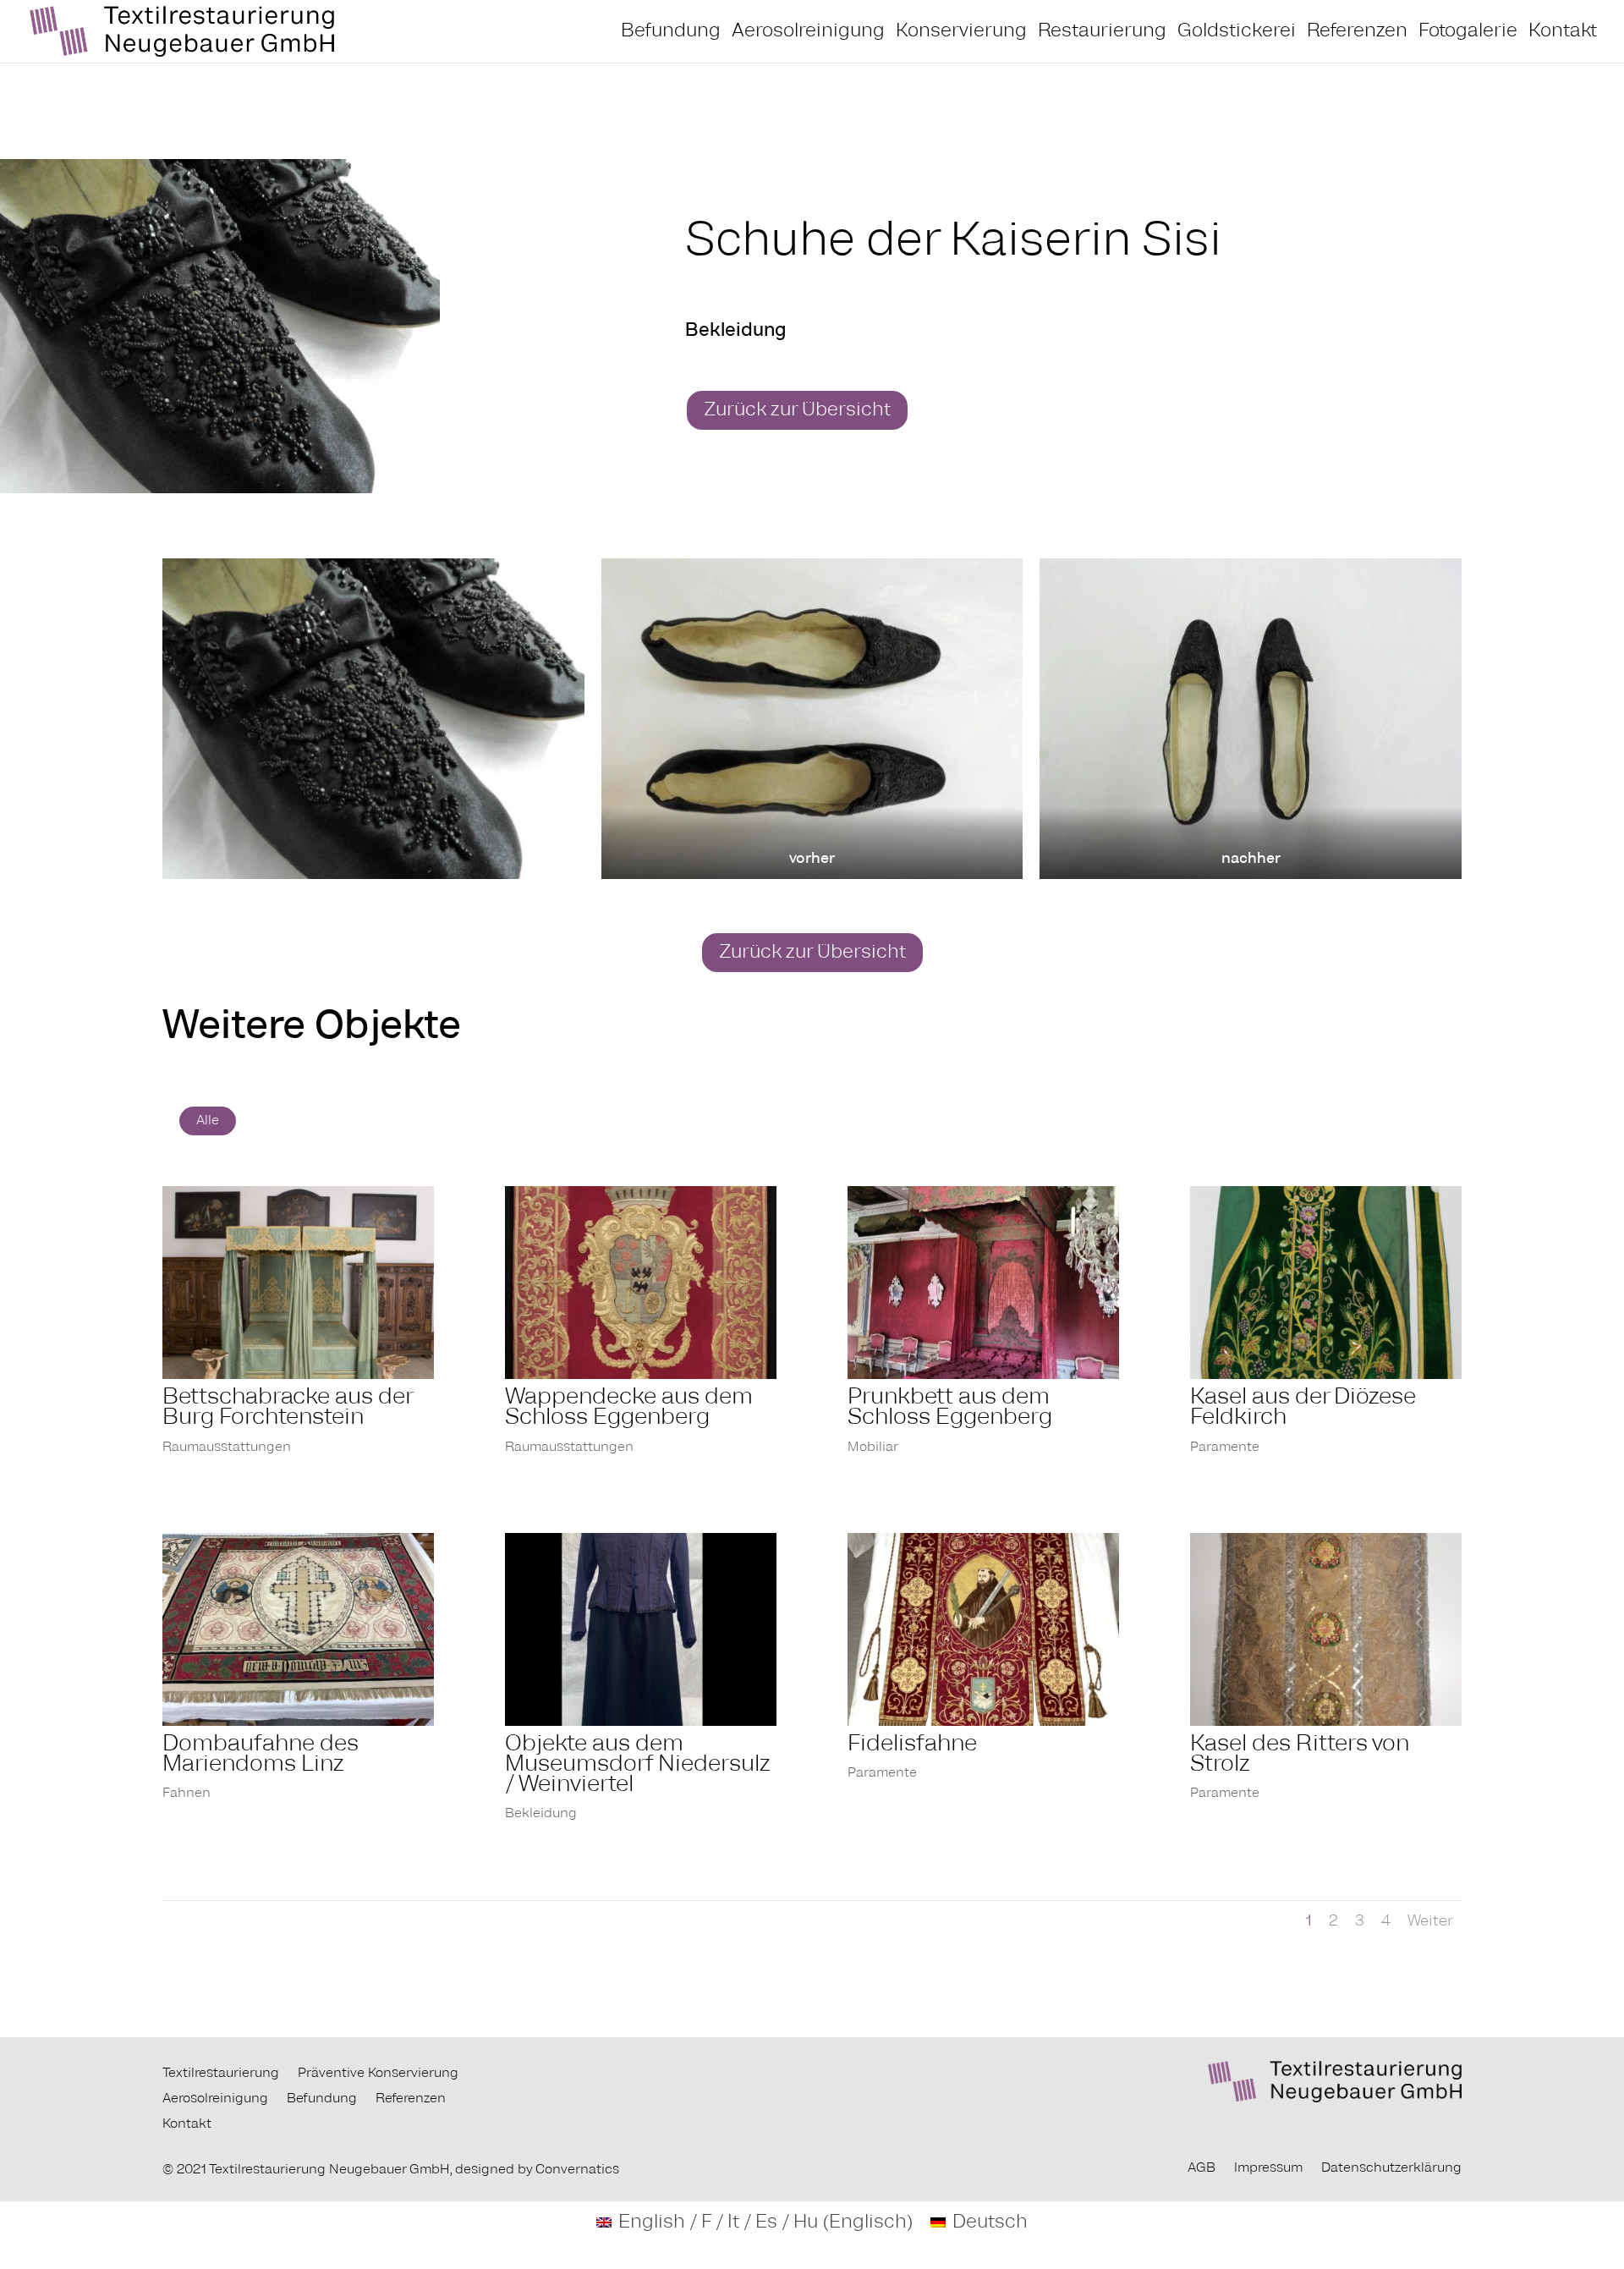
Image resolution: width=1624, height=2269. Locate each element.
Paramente (1225, 1448)
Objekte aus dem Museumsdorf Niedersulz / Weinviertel (638, 1765)
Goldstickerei (1237, 33)
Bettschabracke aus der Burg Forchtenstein (287, 1408)
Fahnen (187, 1794)
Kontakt (1563, 33)
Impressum (1268, 2168)
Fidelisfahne (912, 1744)
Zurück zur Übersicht (797, 410)
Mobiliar (873, 1448)
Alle (208, 1121)
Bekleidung (541, 1814)
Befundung (671, 33)
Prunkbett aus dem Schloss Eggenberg (950, 1408)
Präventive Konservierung (378, 2074)
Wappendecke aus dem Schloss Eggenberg (629, 1408)
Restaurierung (1102, 33)
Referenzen (1357, 33)
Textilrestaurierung (221, 2074)
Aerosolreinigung (808, 33)
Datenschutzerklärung (1391, 2168)
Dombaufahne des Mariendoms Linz (261, 1755)
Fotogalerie (1468, 33)
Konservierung (961, 33)
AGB (1202, 2168)
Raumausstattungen (227, 1448)
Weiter (1430, 1921)
